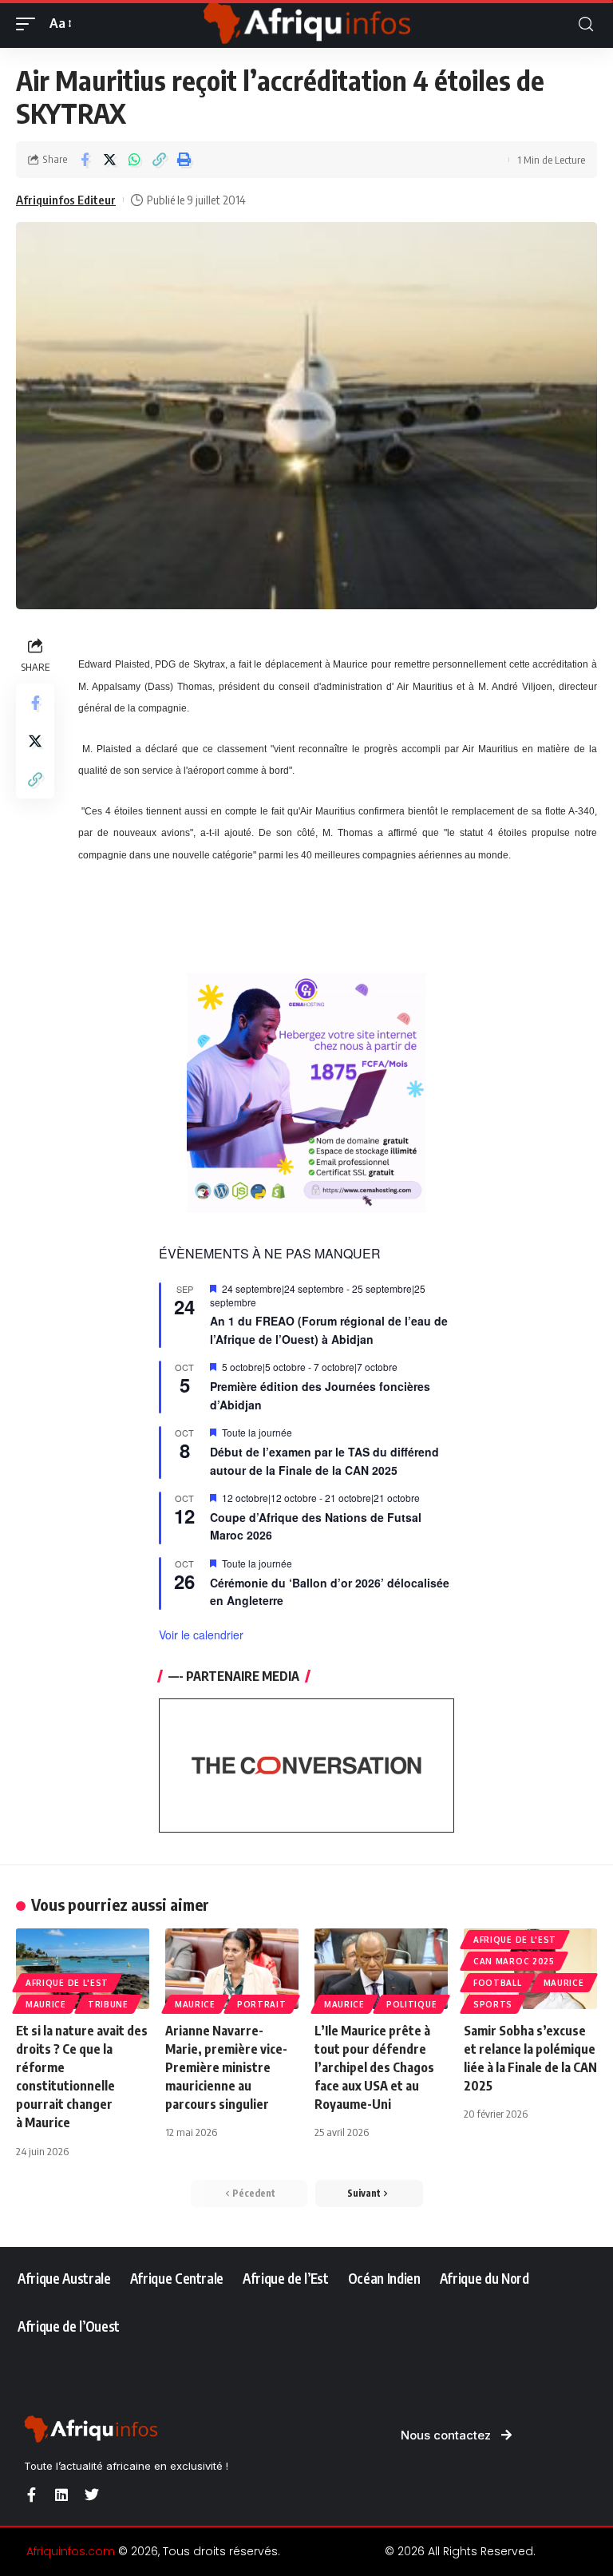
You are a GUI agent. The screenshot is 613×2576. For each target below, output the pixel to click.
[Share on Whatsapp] (134, 160)
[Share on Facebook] (85, 160)
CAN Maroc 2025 (514, 1961)
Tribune (108, 2004)
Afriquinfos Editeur (66, 200)
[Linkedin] (61, 2495)
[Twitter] (92, 2495)
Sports (493, 2004)
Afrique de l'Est (67, 1983)
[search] (586, 24)
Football (498, 1983)
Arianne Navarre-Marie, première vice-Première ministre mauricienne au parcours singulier (226, 2068)
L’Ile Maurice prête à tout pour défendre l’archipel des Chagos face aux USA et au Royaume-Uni (374, 2068)
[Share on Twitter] (109, 160)
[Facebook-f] (31, 2495)
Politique (411, 2004)
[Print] (184, 160)
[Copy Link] (159, 160)
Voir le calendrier (201, 1635)
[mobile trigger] (30, 24)
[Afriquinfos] (306, 24)
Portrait (262, 2004)
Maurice (46, 2004)
